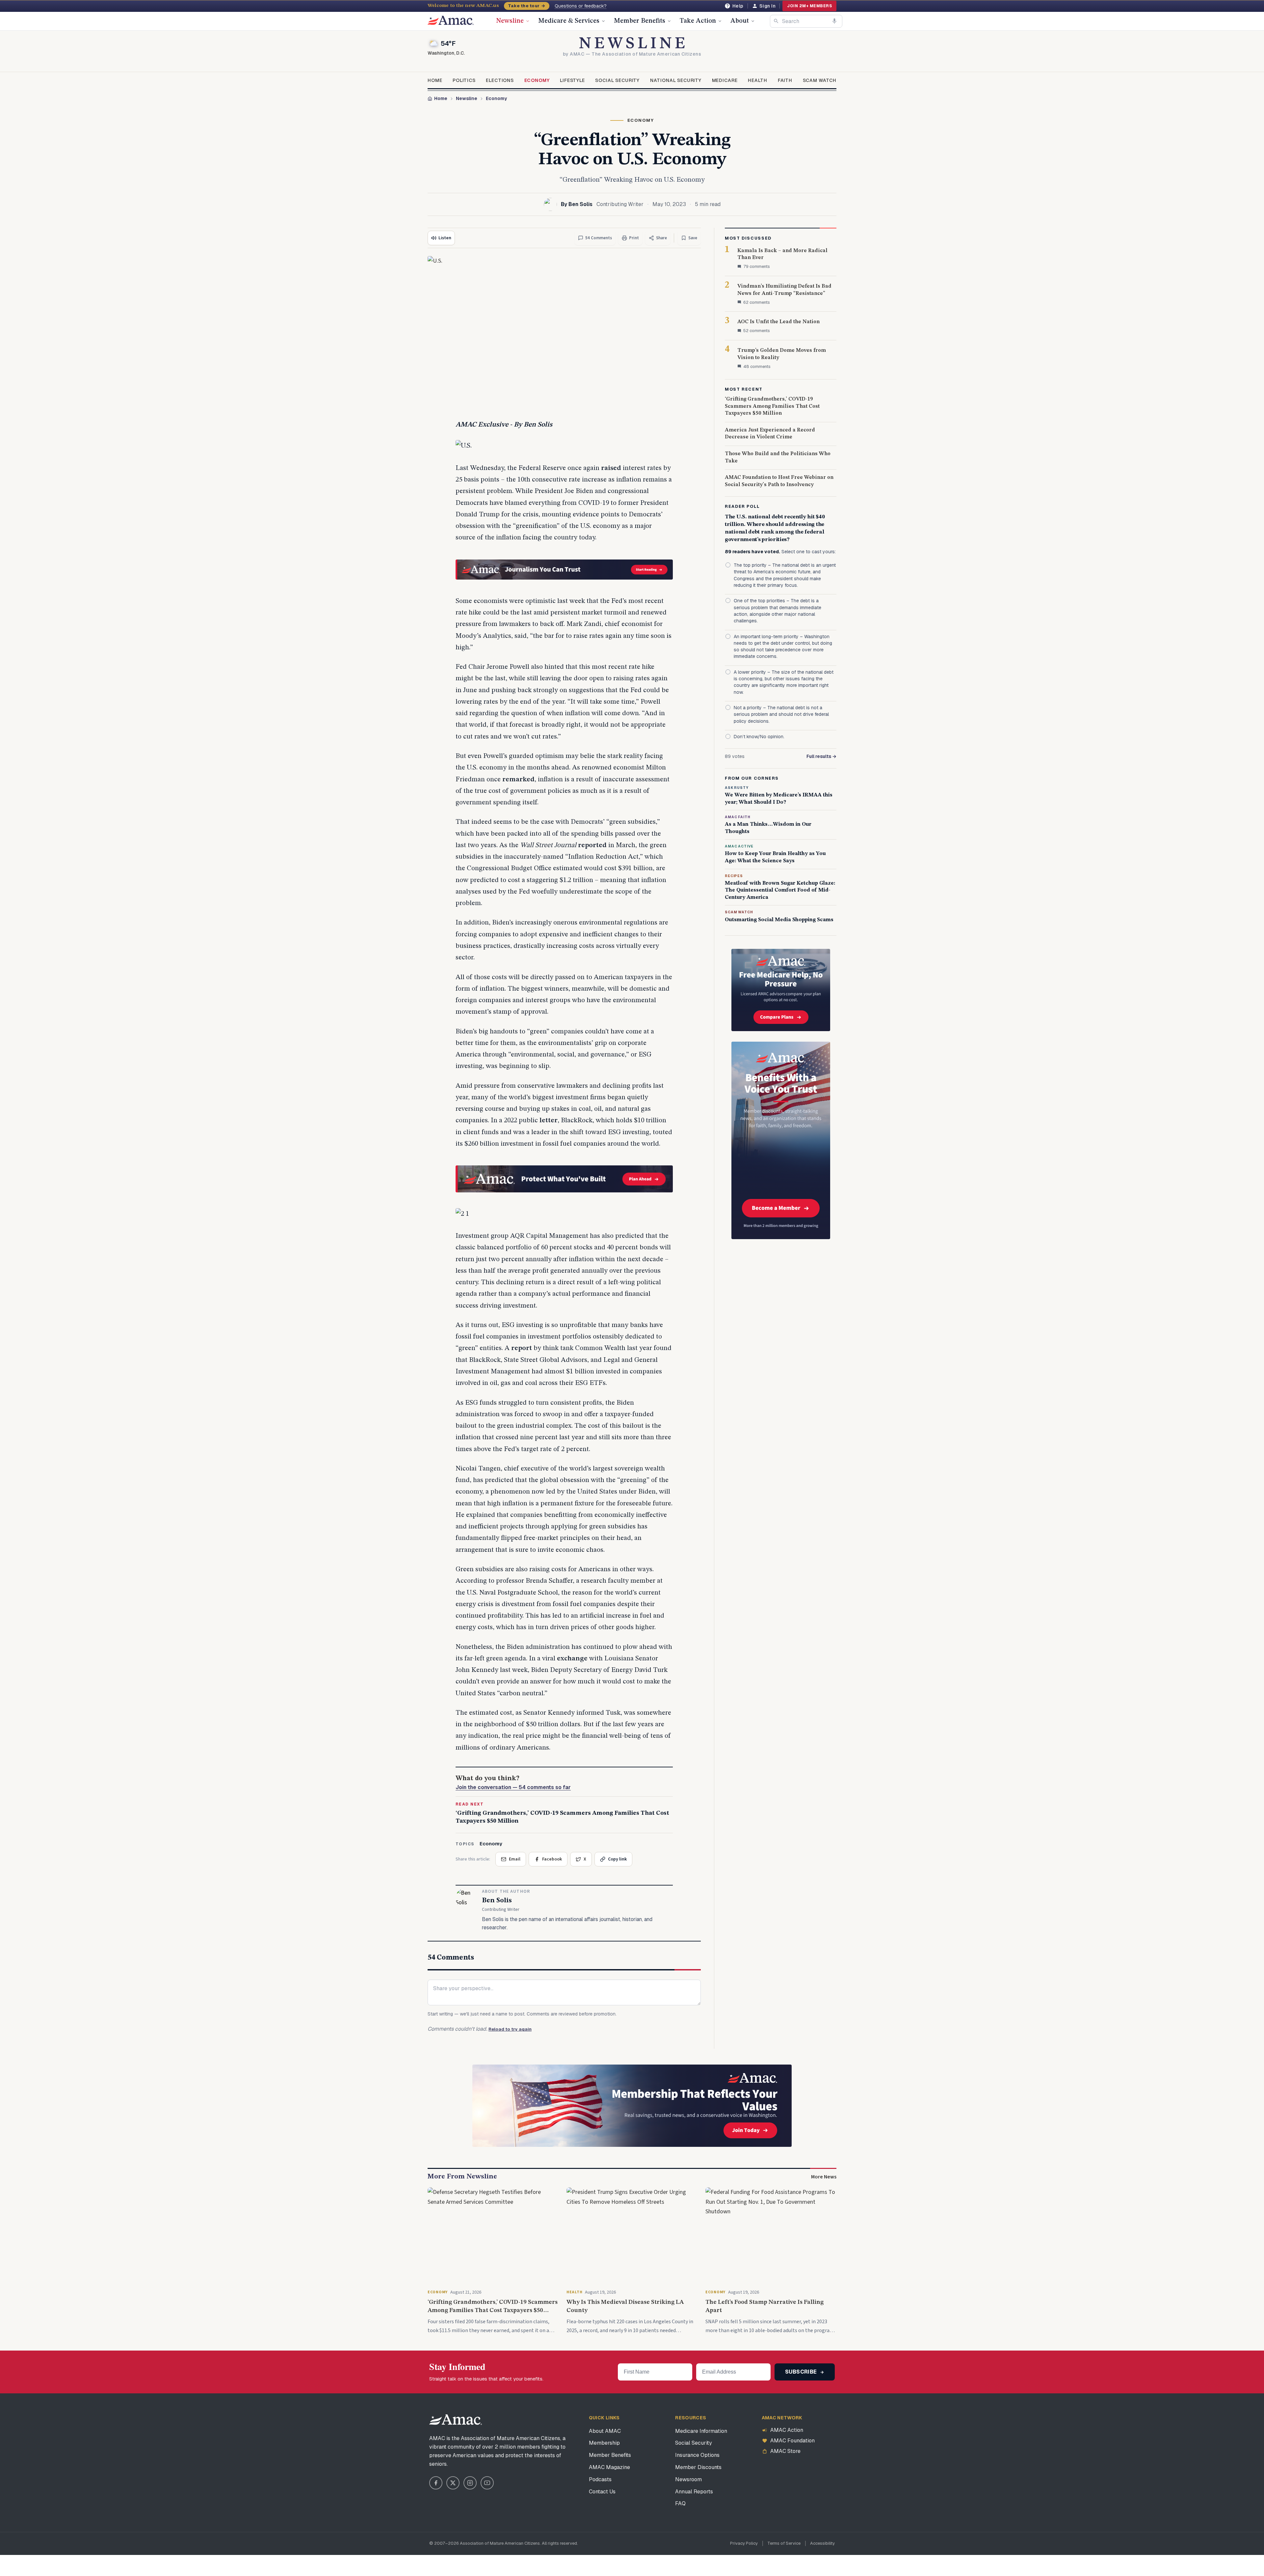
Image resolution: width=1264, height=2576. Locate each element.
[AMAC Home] (456, 2420)
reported (592, 845)
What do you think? (513, 1783)
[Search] (776, 21)
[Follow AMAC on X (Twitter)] (453, 2483)
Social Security (617, 80)
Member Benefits (640, 21)
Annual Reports (694, 2492)
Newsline (510, 21)
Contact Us (602, 2492)
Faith (785, 80)
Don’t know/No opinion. (759, 737)
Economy (537, 80)
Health (758, 80)
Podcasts (600, 2479)
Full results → (821, 756)
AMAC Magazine (609, 2467)
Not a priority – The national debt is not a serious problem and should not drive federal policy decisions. (781, 714)
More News (824, 2177)
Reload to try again (510, 2029)
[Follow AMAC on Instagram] (470, 2483)
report (522, 1348)
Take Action (698, 21)
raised (611, 468)
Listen (445, 238)
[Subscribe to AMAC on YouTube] (487, 2483)
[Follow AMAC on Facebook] (436, 2483)
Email (515, 1859)
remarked (518, 780)
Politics (464, 80)
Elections (500, 80)
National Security (676, 80)
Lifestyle (572, 80)
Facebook (552, 1859)
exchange (572, 1659)
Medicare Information (701, 2431)
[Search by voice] (834, 21)
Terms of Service (784, 2543)
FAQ (680, 2503)
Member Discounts (698, 2467)
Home (435, 80)
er (554, 1120)
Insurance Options (697, 2455)
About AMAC (605, 2431)
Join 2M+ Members (809, 6)
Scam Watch (820, 80)
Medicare (725, 80)
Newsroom (688, 2479)
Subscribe (802, 2372)
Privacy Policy (744, 2543)
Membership (604, 2443)
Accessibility (822, 2543)
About (740, 21)
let (544, 1120)
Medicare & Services (569, 21)
